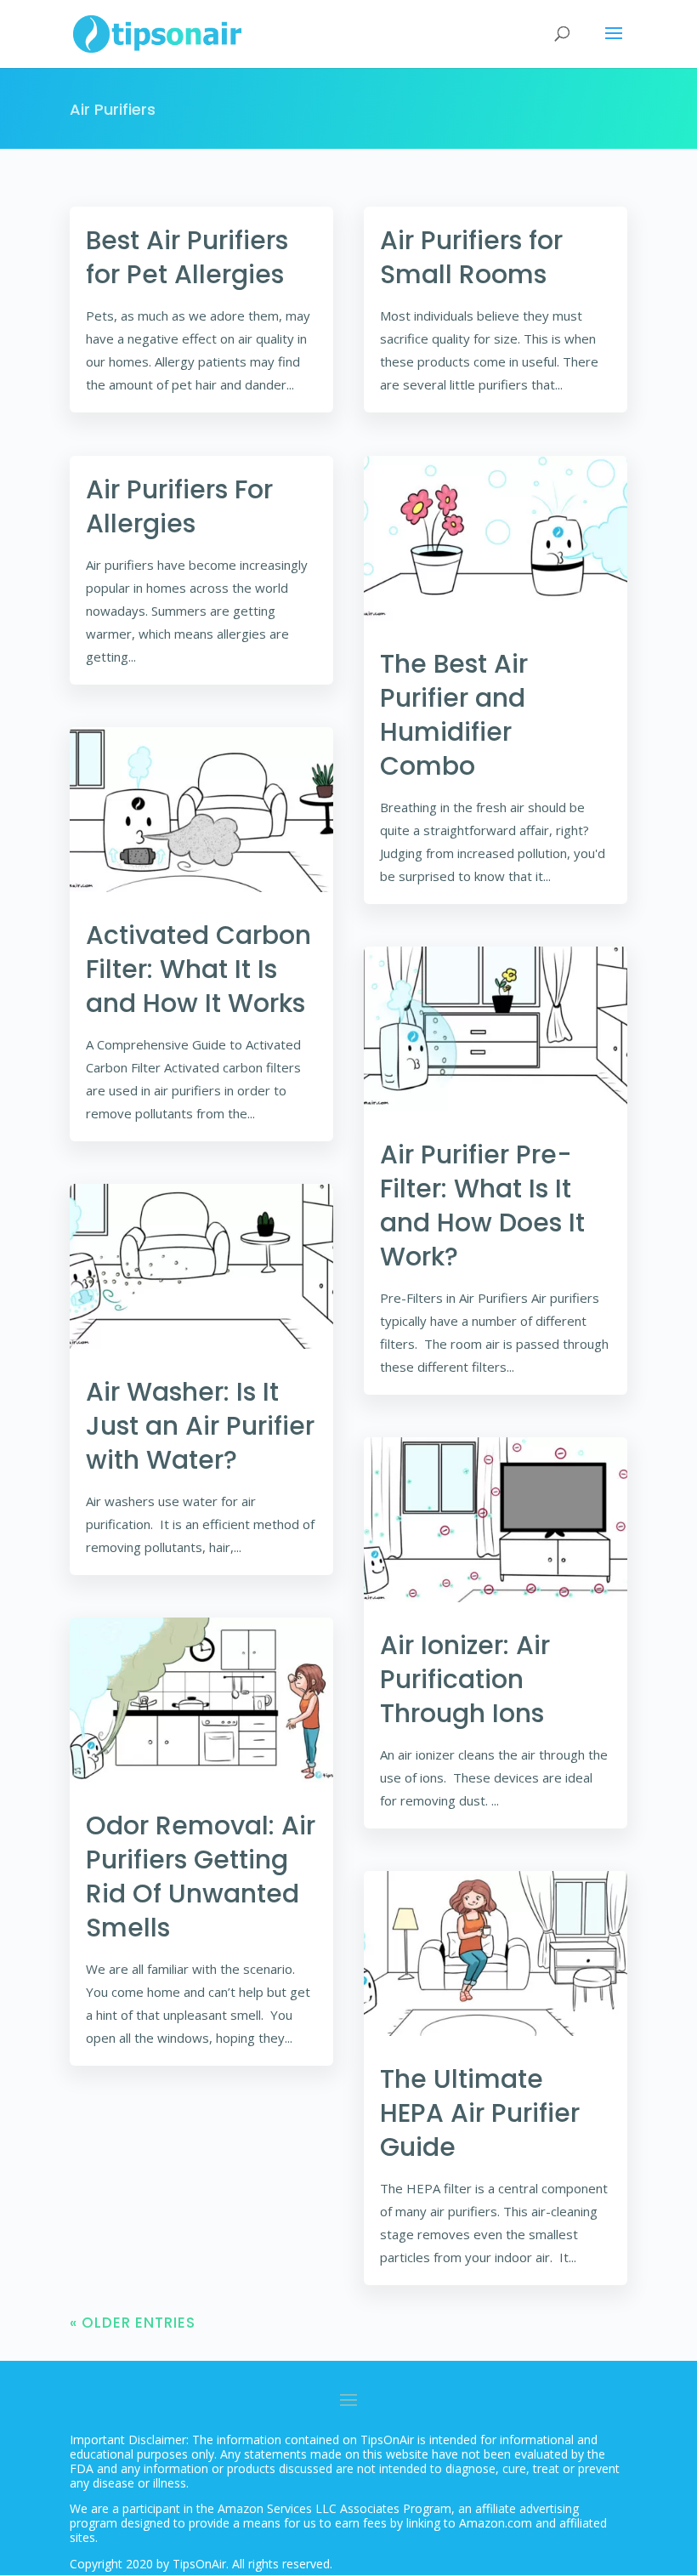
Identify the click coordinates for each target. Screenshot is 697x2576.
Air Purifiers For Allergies (179, 506)
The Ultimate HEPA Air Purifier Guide (480, 2113)
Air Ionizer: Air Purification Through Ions (465, 1679)
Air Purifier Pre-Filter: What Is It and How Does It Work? (482, 1206)
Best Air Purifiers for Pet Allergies (187, 257)
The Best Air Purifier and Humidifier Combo (454, 715)
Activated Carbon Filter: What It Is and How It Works (198, 969)
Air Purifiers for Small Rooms (471, 257)
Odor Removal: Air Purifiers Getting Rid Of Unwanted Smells (201, 1877)
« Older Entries (133, 2323)
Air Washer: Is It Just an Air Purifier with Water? (200, 1426)
